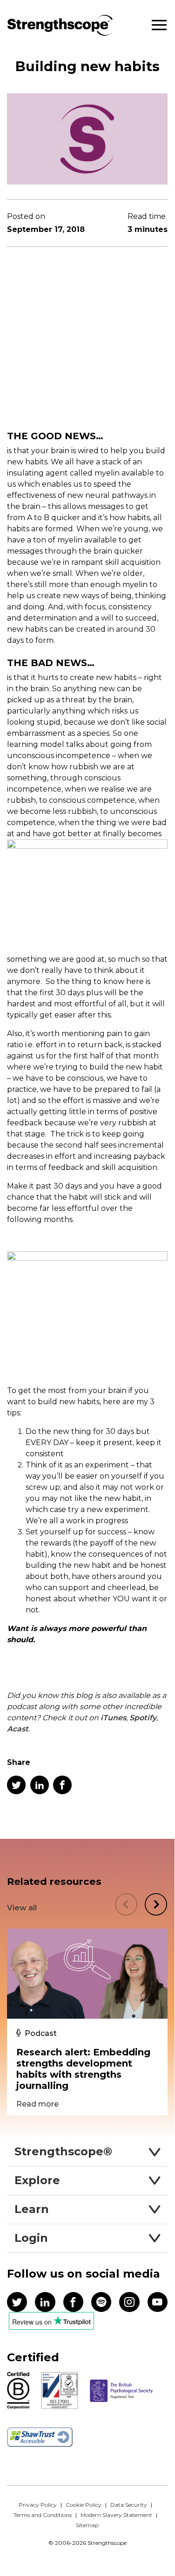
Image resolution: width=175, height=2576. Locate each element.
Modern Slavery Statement (116, 2515)
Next (156, 1904)
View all (22, 1908)
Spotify (143, 1718)
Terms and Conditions (43, 2515)
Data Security (129, 2505)
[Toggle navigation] (159, 25)
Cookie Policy (84, 2505)
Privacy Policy (38, 2505)
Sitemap (87, 2525)
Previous (126, 1904)
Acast (18, 1729)
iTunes (113, 1718)
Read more (37, 2104)
